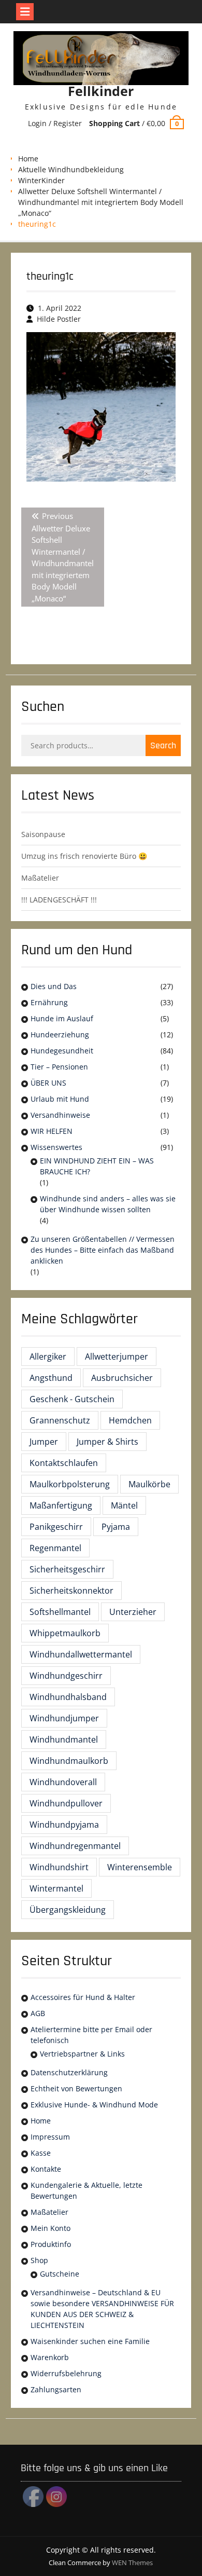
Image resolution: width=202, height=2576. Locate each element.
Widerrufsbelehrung (66, 2373)
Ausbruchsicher (122, 1378)
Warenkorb (50, 2357)
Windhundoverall (63, 1782)
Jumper (44, 1442)
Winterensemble (140, 1867)
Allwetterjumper (117, 1356)
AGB (38, 2013)
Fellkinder (101, 91)
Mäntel (124, 1505)
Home (28, 159)
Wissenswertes (56, 1147)
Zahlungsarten (56, 2389)
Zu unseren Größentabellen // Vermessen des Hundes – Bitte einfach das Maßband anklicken (103, 1250)
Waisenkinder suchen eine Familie (90, 2341)
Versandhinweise (60, 1115)
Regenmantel (55, 1548)
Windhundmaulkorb (69, 1761)
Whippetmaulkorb (65, 1633)
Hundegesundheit (62, 1051)
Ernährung (49, 1002)
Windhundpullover (66, 1803)
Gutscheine (60, 2274)
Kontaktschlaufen (64, 1463)
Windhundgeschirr (66, 1676)
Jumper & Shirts (107, 1442)
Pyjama (116, 1527)
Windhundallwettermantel (81, 1654)
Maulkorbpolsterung (70, 1484)
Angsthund (51, 1378)
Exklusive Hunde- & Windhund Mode (94, 2105)
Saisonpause (43, 834)
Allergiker (48, 1356)
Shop (39, 2260)
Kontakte (46, 2169)
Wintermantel (56, 1888)
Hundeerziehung (60, 1034)
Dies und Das (54, 986)
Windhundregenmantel (75, 1846)
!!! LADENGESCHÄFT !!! (59, 900)
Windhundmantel (64, 1739)
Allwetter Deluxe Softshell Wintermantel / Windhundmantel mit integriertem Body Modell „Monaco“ (101, 202)
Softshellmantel (60, 1612)
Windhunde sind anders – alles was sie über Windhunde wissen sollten (108, 1204)
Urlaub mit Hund (60, 1099)
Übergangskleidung (68, 1910)
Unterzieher (133, 1612)
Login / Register (55, 123)
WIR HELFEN (52, 1131)
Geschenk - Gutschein (72, 1399)
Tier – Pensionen (59, 1067)
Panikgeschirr (56, 1527)
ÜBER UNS (48, 1083)
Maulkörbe (149, 1484)
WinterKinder (41, 180)
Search (163, 745)
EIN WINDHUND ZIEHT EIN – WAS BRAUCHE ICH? (97, 1166)
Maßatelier (40, 878)
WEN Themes (132, 2563)
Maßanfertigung (61, 1505)
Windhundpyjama (64, 1825)
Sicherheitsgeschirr (67, 1569)
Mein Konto (51, 2228)
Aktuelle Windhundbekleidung (71, 169)
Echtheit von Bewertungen (76, 2088)
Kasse (41, 2153)
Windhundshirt (59, 1867)
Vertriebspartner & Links (82, 2054)
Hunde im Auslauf (62, 1018)
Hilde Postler (59, 319)
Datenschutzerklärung (69, 2072)
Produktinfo (51, 2244)
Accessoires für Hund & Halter (83, 1997)
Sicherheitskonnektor (71, 1591)
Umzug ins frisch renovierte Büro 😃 (84, 856)
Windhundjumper (64, 1718)
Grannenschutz (60, 1420)
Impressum (50, 2137)
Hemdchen (130, 1420)
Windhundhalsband (68, 1697)
